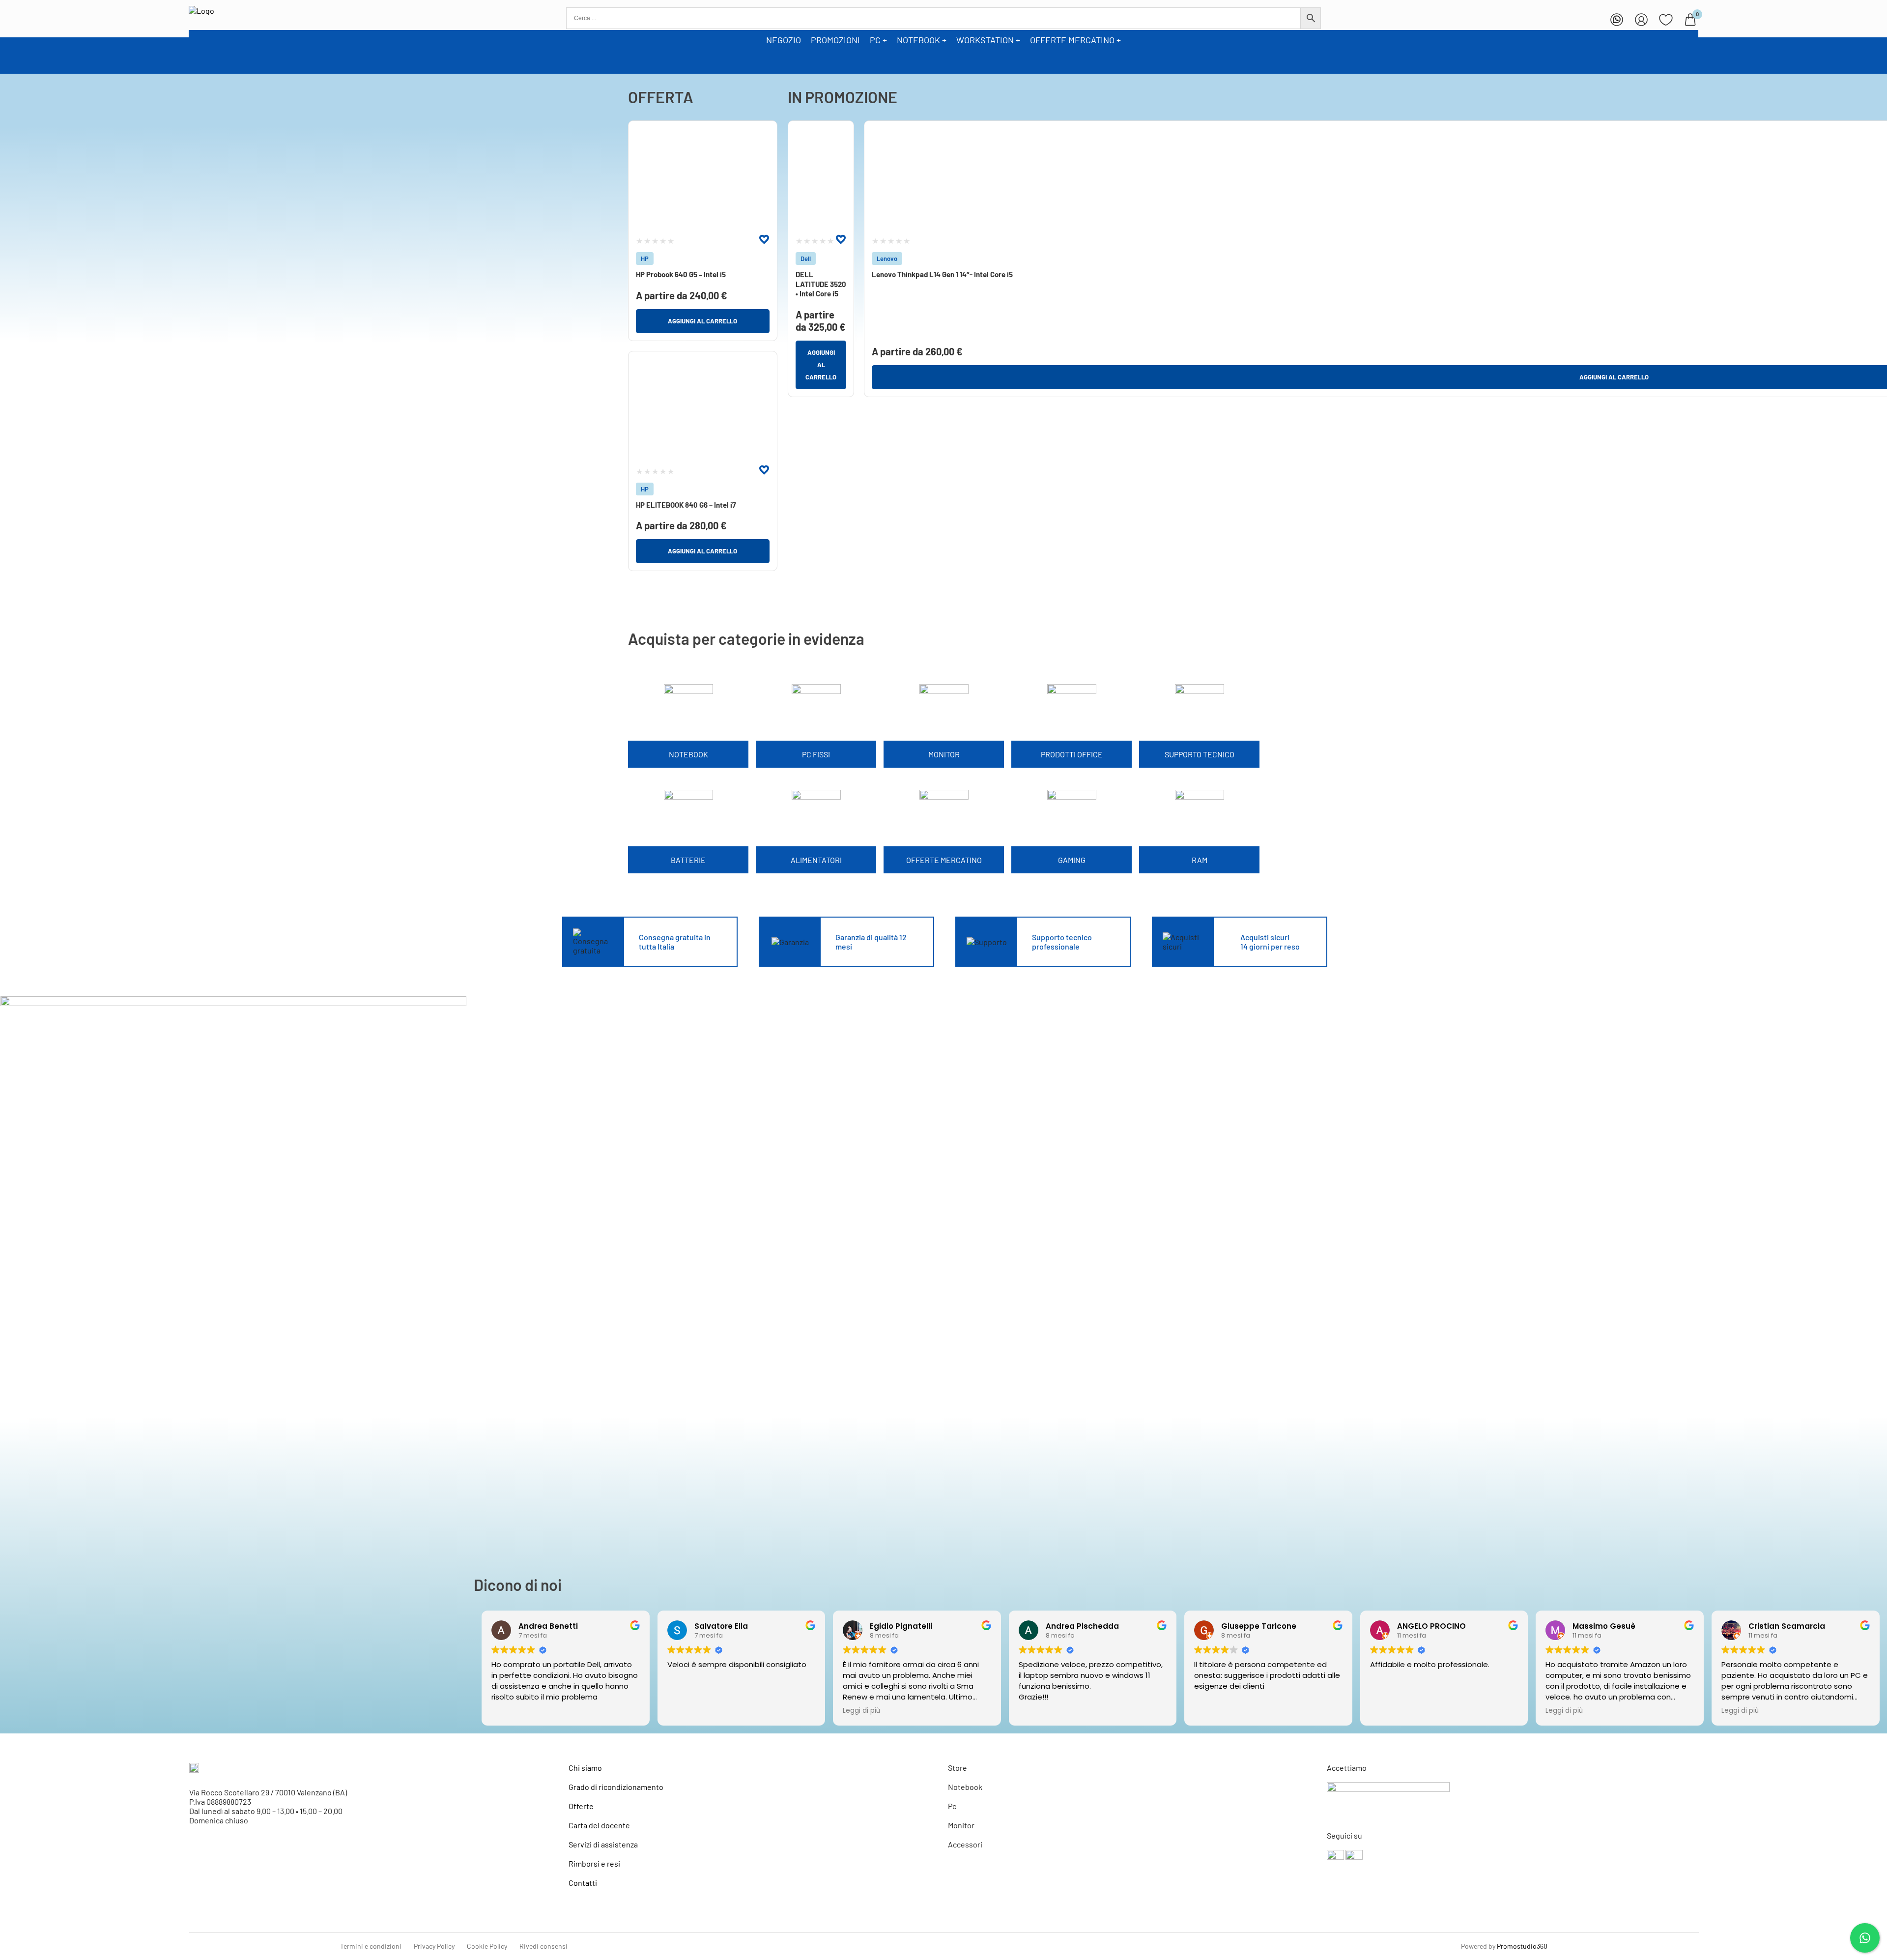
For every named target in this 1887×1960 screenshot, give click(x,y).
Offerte (581, 1806)
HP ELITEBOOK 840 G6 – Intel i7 (686, 505)
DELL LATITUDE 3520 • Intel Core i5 (821, 284)
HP (645, 259)
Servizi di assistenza (603, 1844)
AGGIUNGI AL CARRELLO (702, 321)
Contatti (583, 1883)
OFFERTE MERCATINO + (1075, 40)
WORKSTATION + (988, 40)
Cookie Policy (487, 1946)
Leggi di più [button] (861, 1711)
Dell (806, 259)
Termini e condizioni (371, 1946)
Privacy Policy (434, 1946)
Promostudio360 (1522, 1946)
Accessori (965, 1844)
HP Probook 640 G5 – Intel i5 (681, 274)
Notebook (965, 1787)
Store (958, 1768)
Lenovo (887, 259)
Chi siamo (585, 1768)
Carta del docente (599, 1825)
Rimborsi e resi (594, 1863)
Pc (952, 1806)
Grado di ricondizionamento (616, 1787)
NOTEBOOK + (922, 40)
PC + (878, 40)
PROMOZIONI (835, 40)
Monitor (961, 1825)
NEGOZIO (784, 40)
